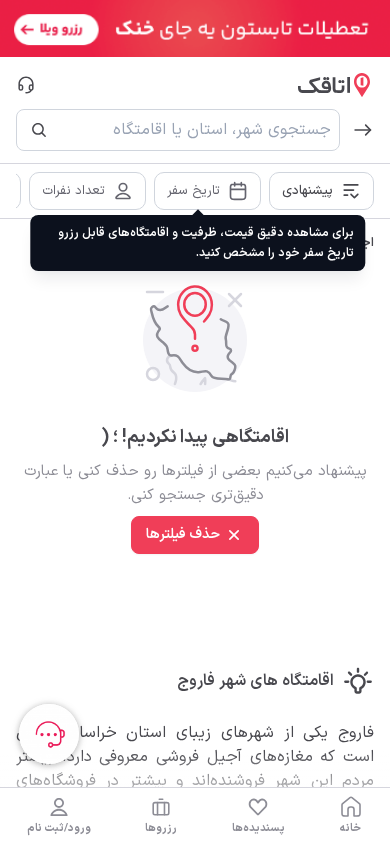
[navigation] (351, 816)
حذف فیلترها (183, 534)
